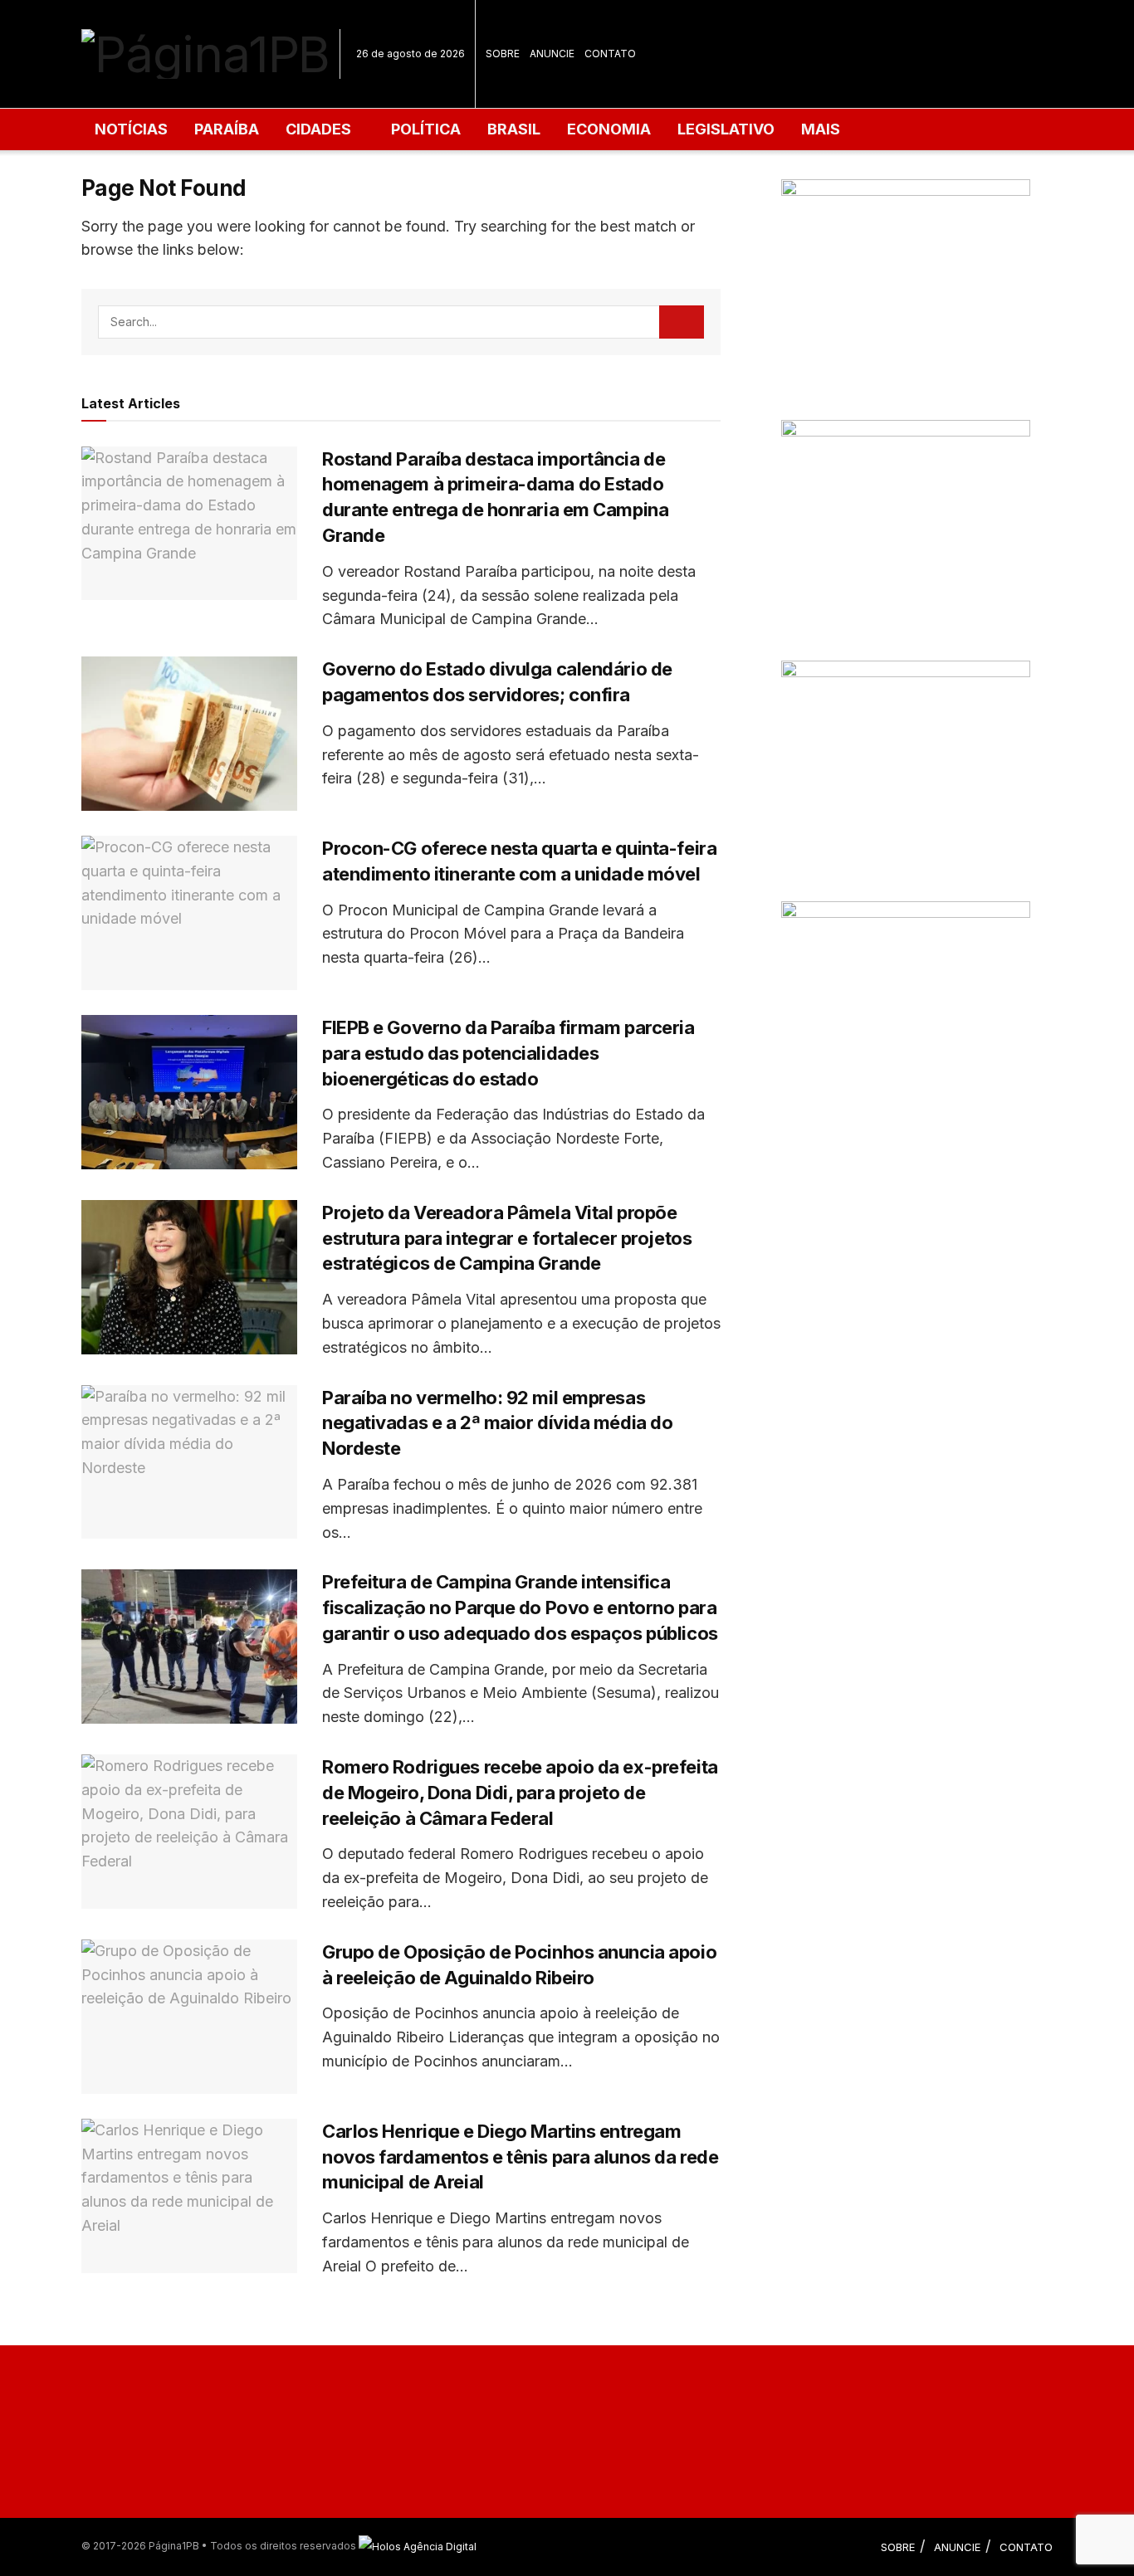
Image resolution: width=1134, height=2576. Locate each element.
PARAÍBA (227, 129)
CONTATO (610, 54)
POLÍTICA (426, 129)
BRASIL (514, 129)
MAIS (821, 129)
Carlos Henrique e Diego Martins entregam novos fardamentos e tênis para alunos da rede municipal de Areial (520, 2157)
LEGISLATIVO (726, 129)
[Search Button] (682, 322)
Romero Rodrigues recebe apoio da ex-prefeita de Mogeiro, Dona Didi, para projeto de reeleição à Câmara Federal (520, 1793)
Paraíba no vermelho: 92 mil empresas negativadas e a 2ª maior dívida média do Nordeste (497, 1423)
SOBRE (503, 54)
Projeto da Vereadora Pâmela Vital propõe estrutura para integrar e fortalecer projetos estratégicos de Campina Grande (507, 1238)
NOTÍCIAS (131, 129)
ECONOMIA (609, 129)
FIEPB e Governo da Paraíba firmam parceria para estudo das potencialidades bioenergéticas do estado (508, 1053)
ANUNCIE (552, 54)
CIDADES (318, 129)
